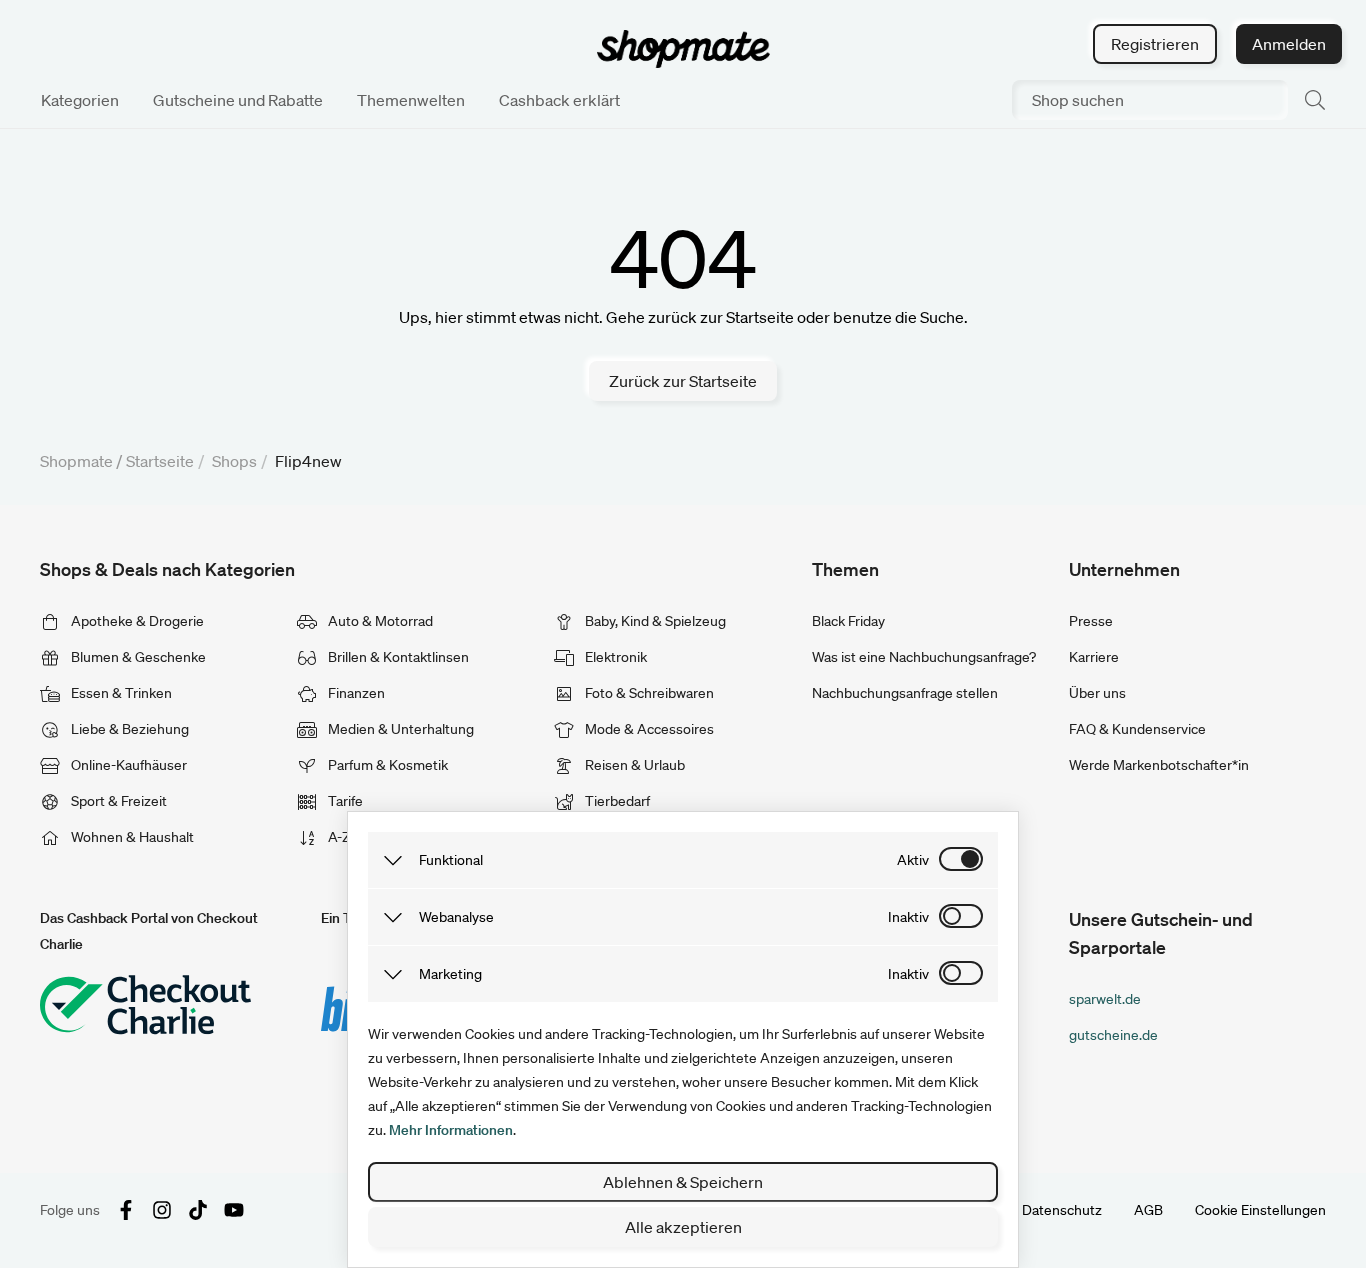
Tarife (344, 801)
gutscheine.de (1113, 1035)
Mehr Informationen (451, 1130)
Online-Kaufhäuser (127, 765)
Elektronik (614, 657)
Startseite (160, 461)
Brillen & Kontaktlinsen (397, 657)
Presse (1091, 621)
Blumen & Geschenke (137, 657)
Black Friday (848, 621)
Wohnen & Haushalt (131, 837)
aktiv (913, 860)
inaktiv (908, 917)
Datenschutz (1062, 1210)
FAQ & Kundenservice (1137, 729)
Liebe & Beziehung (128, 729)
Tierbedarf (616, 801)
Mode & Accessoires (648, 729)
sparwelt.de (1105, 999)
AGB (1148, 1210)
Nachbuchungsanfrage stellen (905, 693)
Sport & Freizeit (117, 801)
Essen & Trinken (120, 693)
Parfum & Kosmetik (386, 765)
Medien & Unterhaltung (399, 729)
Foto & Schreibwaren (648, 693)
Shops (234, 461)
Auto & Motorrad (379, 621)
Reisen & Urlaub (633, 765)
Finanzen (355, 693)
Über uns (1097, 693)
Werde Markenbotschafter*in (1159, 765)
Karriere (1094, 657)
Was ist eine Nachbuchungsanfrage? (924, 657)
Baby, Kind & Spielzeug (654, 621)
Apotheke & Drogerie (136, 621)
